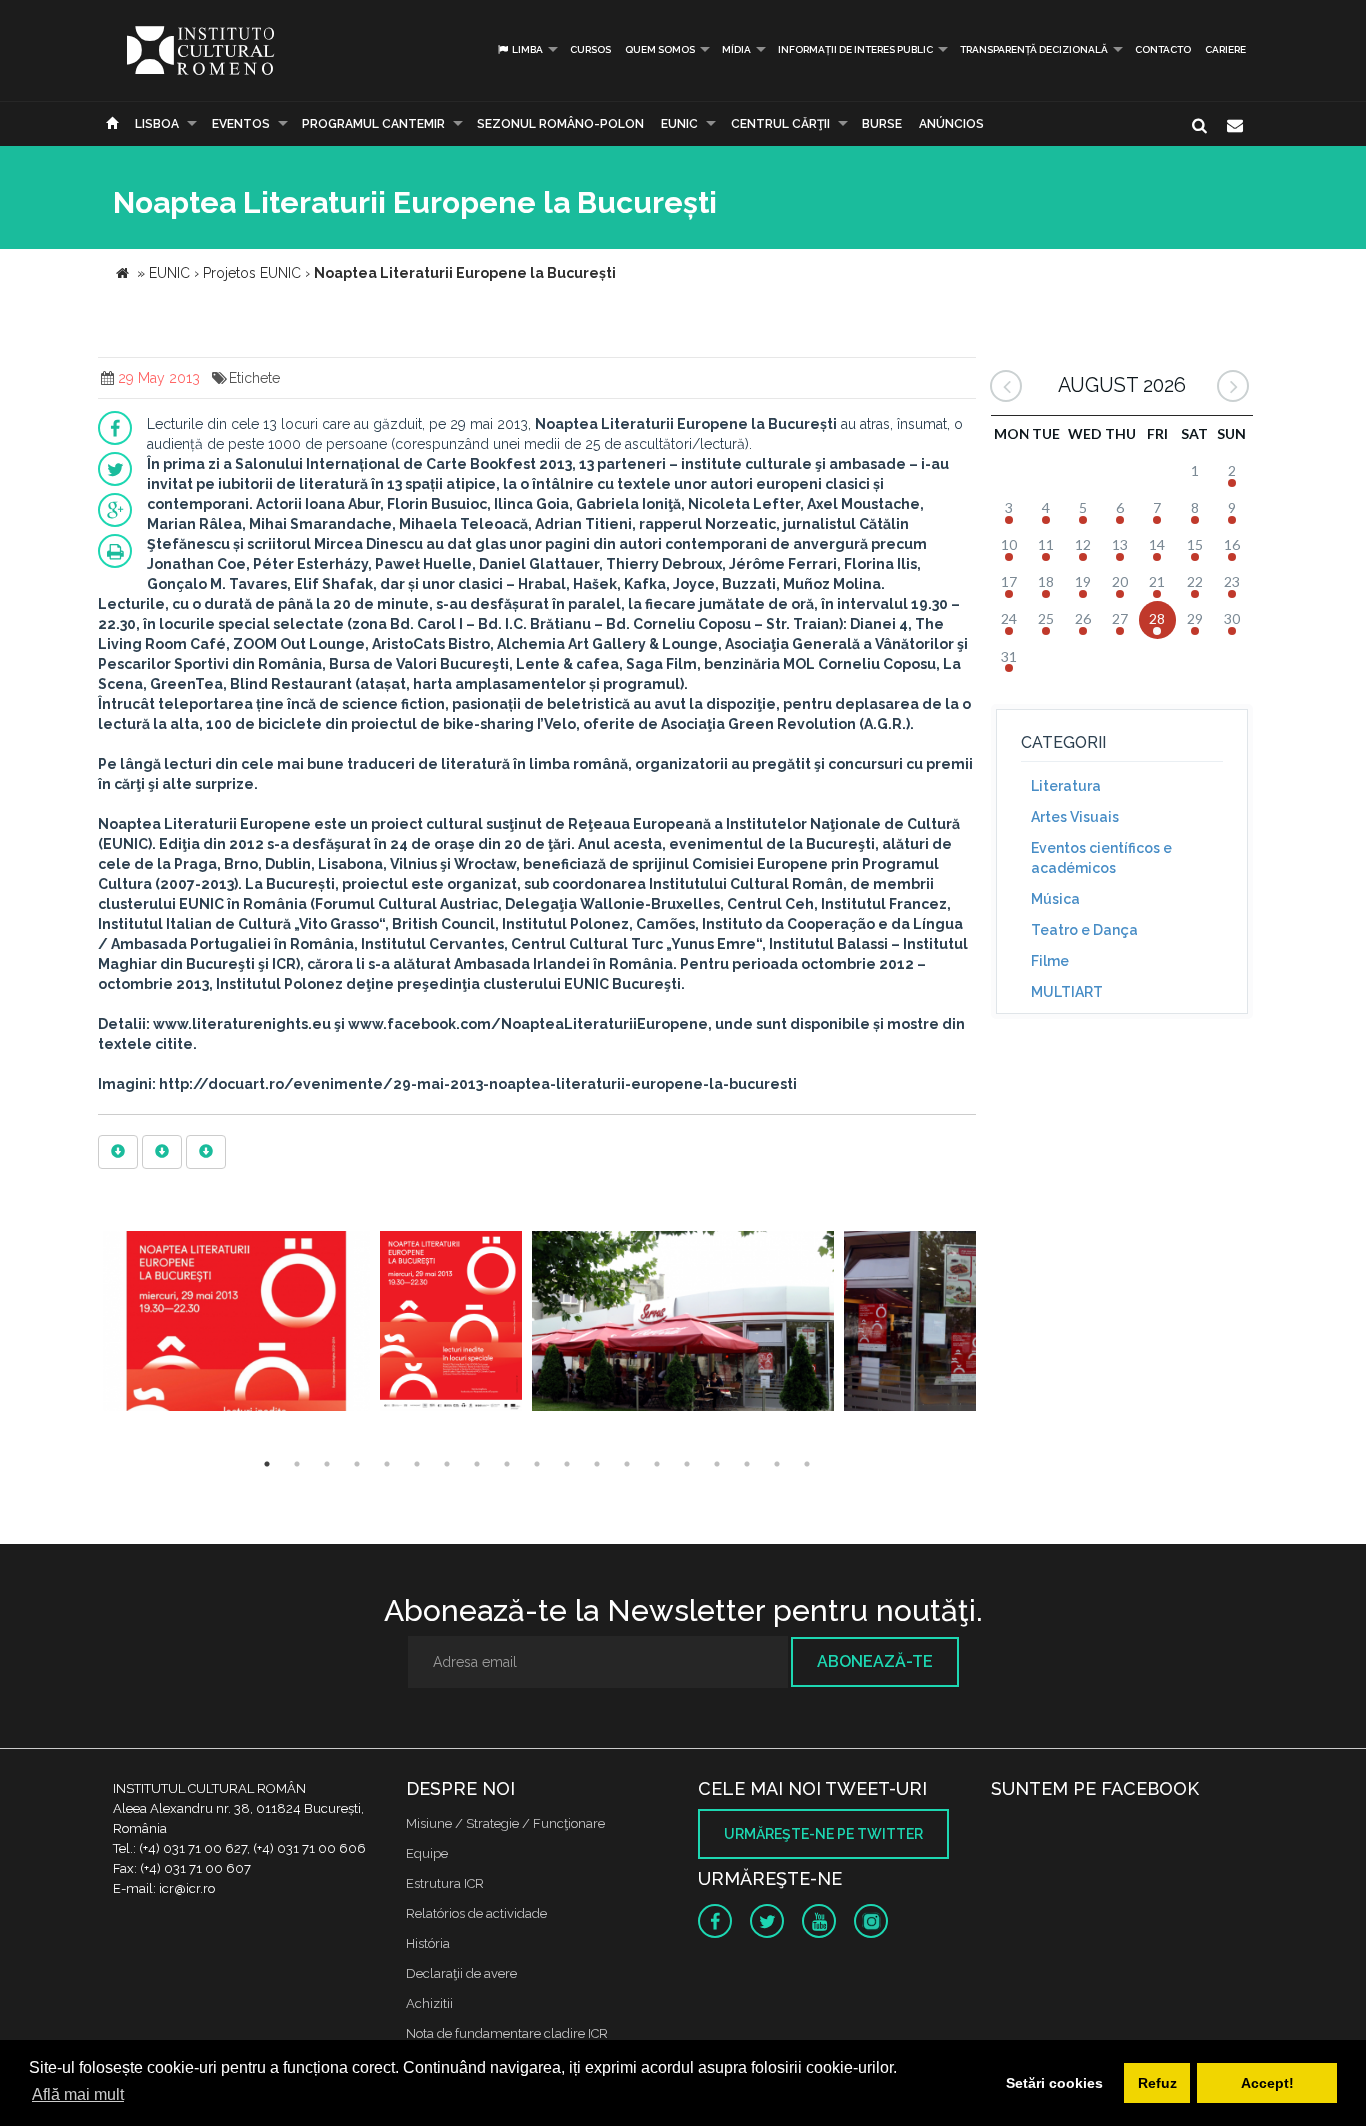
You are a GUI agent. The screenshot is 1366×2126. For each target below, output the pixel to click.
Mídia (736, 49)
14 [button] (657, 1464)
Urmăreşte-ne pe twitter (823, 1834)
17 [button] (747, 1464)
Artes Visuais (1075, 817)
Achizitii (429, 2003)
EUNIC (679, 124)
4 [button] (357, 1464)
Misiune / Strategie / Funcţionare (505, 1823)
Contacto (1163, 49)
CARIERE (1225, 49)
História (428, 1943)
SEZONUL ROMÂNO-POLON (560, 124)
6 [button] (417, 1464)
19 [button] (807, 1464)
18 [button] (777, 1464)
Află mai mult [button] (78, 2094)
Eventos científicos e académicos (1101, 858)
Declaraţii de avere (461, 1973)
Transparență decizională (1034, 49)
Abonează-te (875, 1661)
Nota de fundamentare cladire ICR (507, 2033)
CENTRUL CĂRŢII (780, 124)
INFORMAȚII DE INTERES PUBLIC (855, 49)
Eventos (241, 124)
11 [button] (567, 1464)
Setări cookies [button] (1054, 2083)
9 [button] (507, 1464)
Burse (882, 124)
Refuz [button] (1157, 2083)
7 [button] (447, 1464)
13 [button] (627, 1464)
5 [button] (387, 1464)
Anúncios (951, 124)
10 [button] (537, 1464)
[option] (236, 1323)
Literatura (1066, 786)
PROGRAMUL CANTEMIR (373, 124)
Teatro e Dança (1084, 930)
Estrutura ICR (445, 1883)
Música (1055, 899)
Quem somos (660, 49)
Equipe (427, 1853)
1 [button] (267, 1464)
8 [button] (477, 1464)
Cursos (590, 49)
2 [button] (297, 1464)
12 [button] (597, 1464)
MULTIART (1067, 992)
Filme (1050, 961)
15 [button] (687, 1464)
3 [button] (327, 1464)
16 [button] (717, 1464)
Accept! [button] (1267, 2083)
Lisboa (157, 124)
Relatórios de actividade (476, 1913)
